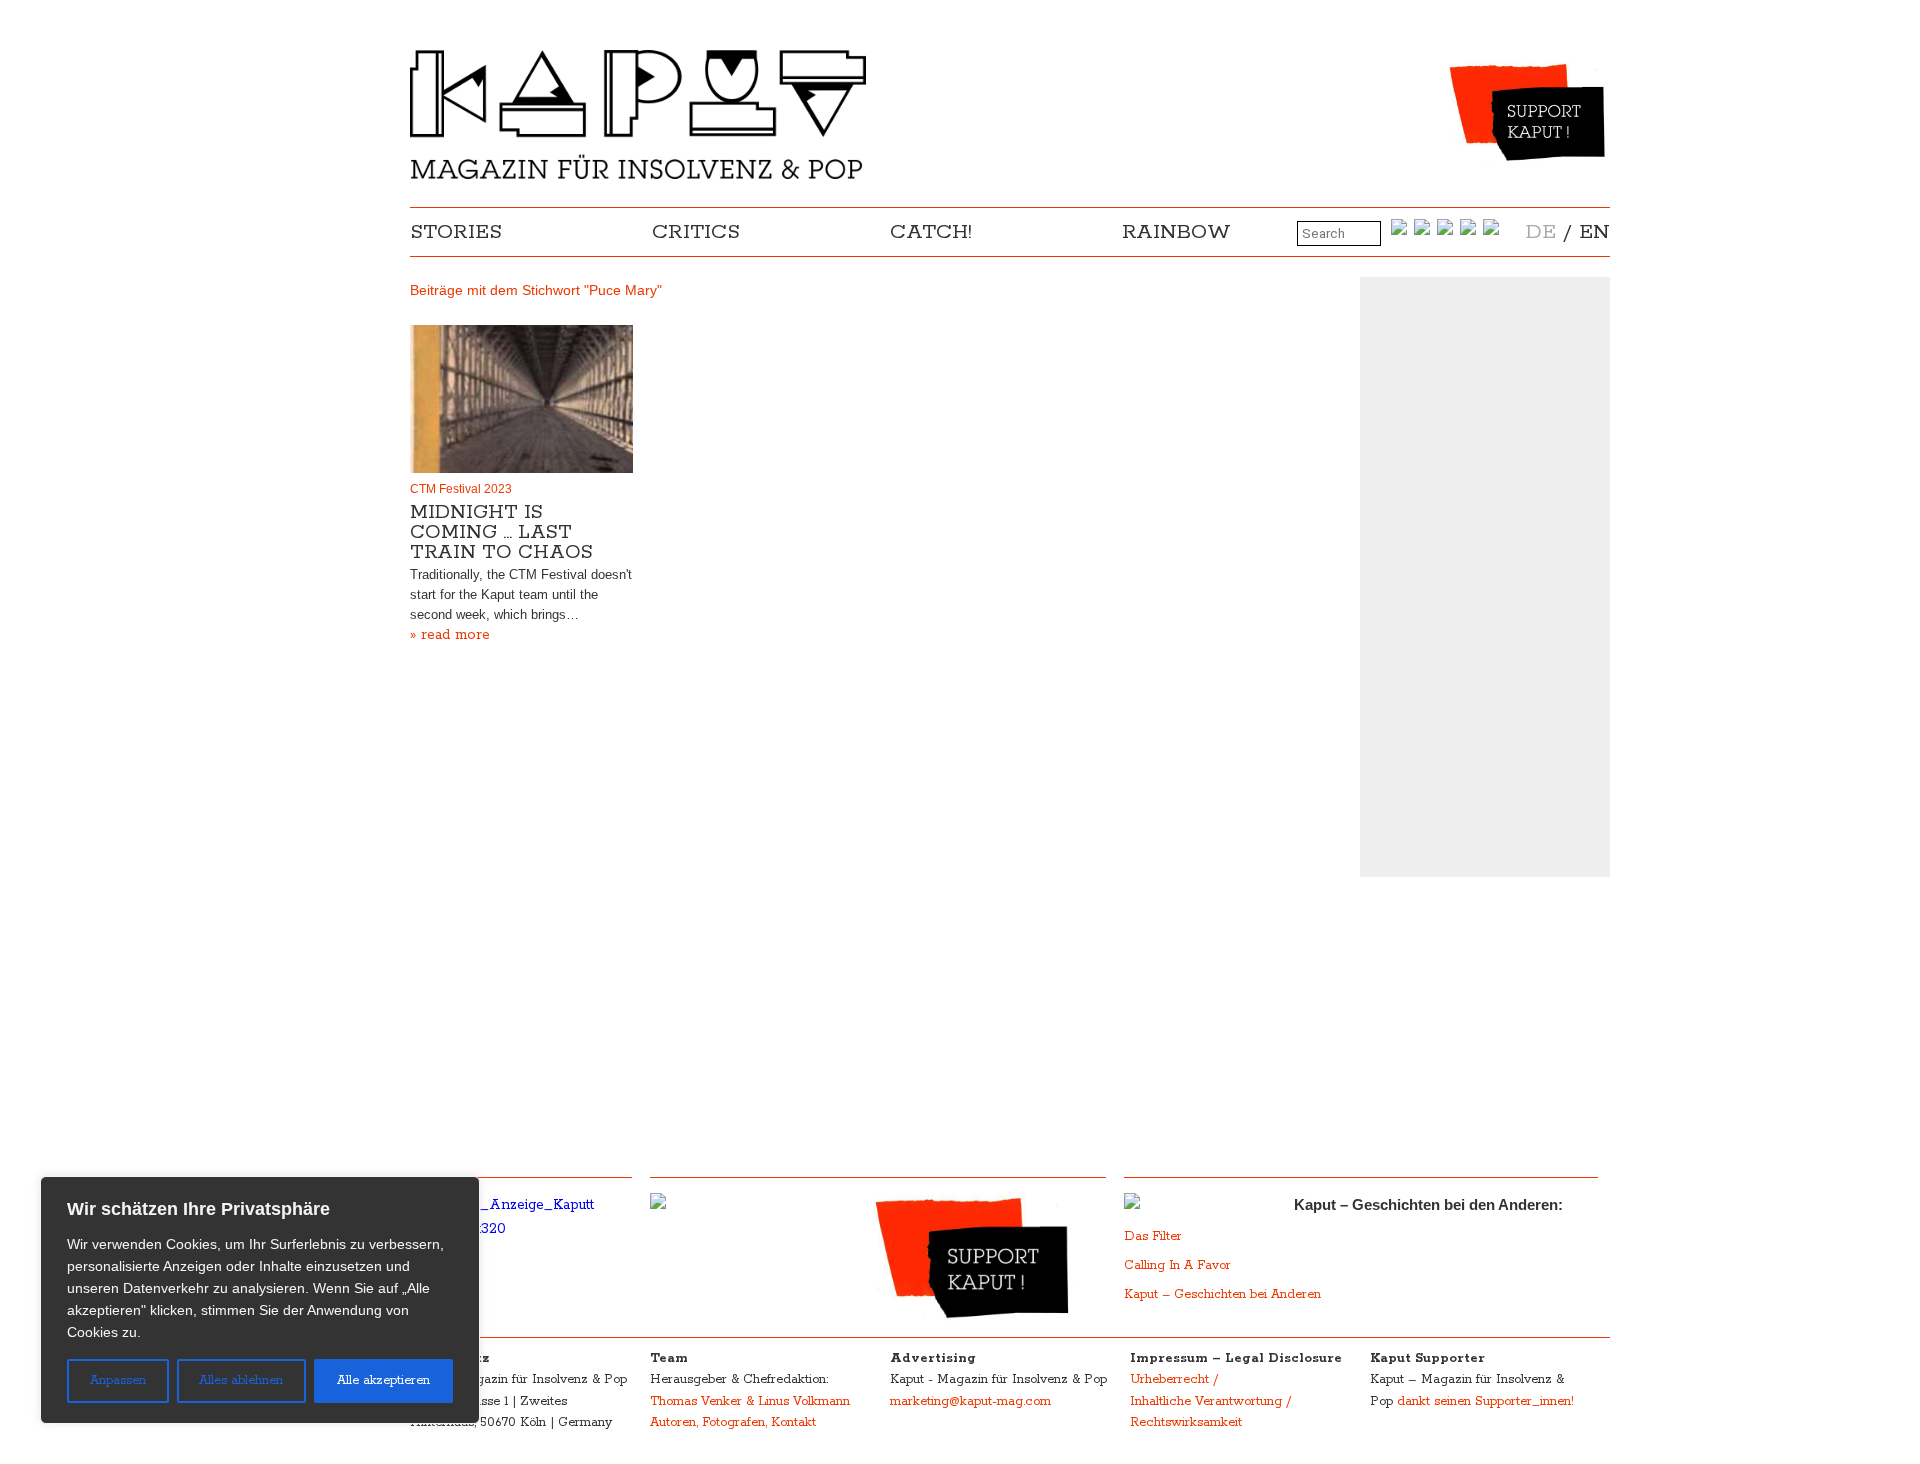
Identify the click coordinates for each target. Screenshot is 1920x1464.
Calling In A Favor (1177, 1265)
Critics (696, 232)
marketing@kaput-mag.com (970, 1401)
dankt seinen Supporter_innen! (1485, 1401)
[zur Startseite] (638, 175)
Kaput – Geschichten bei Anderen (1222, 1294)
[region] (260, 1300)
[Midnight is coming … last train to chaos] (521, 399)
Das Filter (1155, 1236)
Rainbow (1176, 232)
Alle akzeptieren (383, 1380)
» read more (450, 635)
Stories (456, 232)
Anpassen (118, 1380)
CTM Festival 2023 (461, 489)
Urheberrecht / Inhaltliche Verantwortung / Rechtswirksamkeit (1210, 1401)
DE (1541, 232)
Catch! (931, 232)
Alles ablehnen (241, 1380)
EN (1594, 232)
